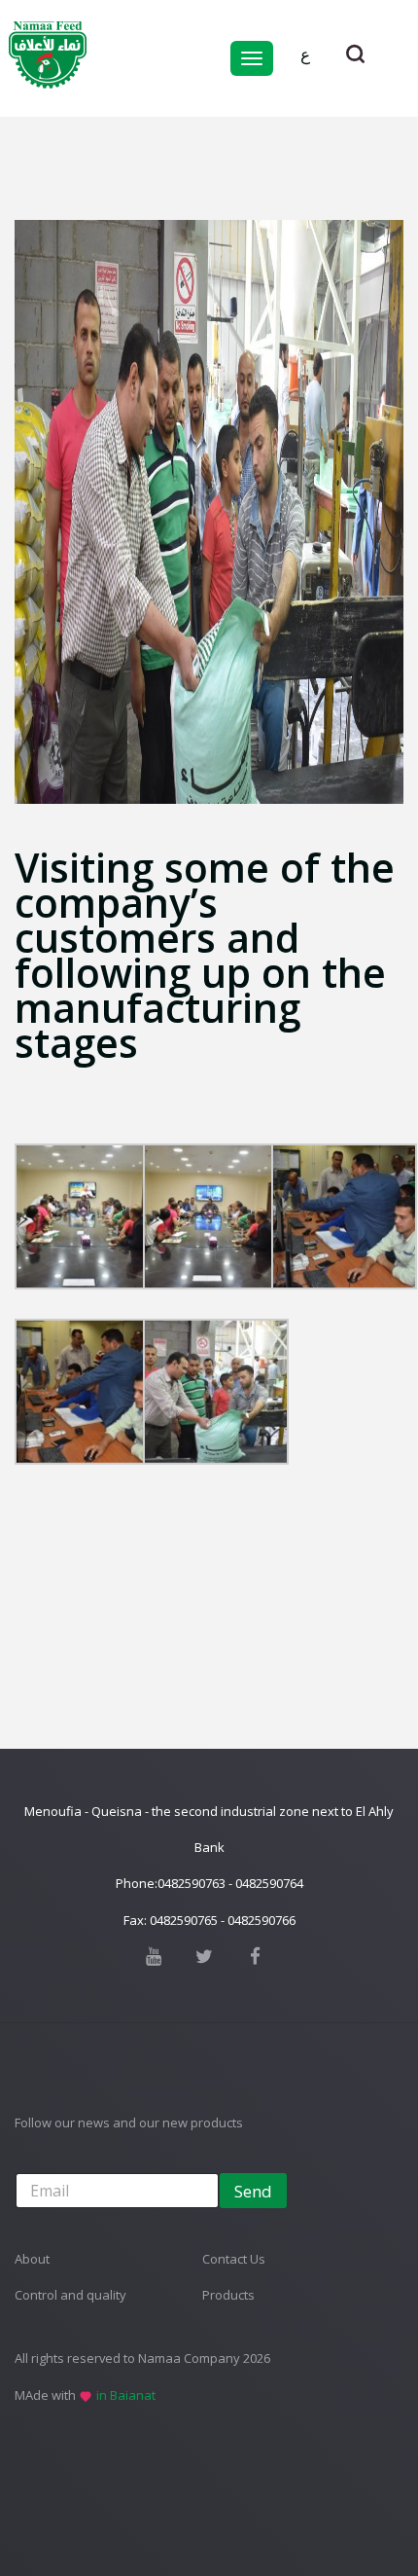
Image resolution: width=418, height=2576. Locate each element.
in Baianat (126, 2395)
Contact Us (234, 2259)
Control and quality (70, 2295)
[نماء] (48, 54)
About (32, 2259)
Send (253, 2191)
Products (228, 2295)
